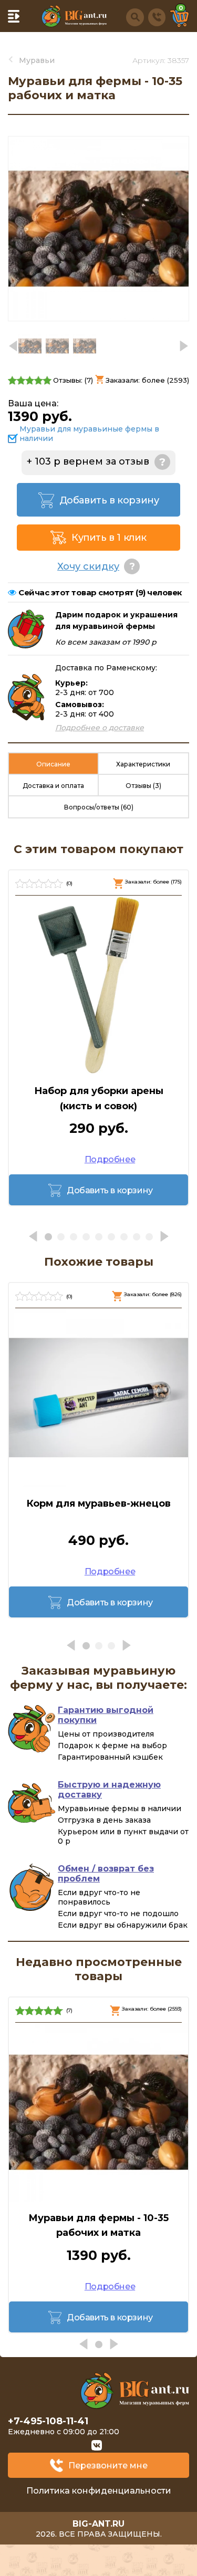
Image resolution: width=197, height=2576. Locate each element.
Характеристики (143, 764)
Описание (53, 764)
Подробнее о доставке (100, 728)
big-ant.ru (98, 2524)
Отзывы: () (73, 380)
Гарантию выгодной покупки (106, 1715)
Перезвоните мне (108, 2465)
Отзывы (143, 786)
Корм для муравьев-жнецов (98, 1503)
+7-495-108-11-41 (48, 2421)
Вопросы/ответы (99, 807)
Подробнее (110, 1159)
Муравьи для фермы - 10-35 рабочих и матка (98, 2226)
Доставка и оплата (53, 786)
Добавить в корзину (109, 500)
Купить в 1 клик (109, 538)
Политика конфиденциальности (99, 2491)
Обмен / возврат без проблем (106, 1874)
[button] (184, 346)
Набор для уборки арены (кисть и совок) (99, 1098)
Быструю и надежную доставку (109, 1790)
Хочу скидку (88, 566)
